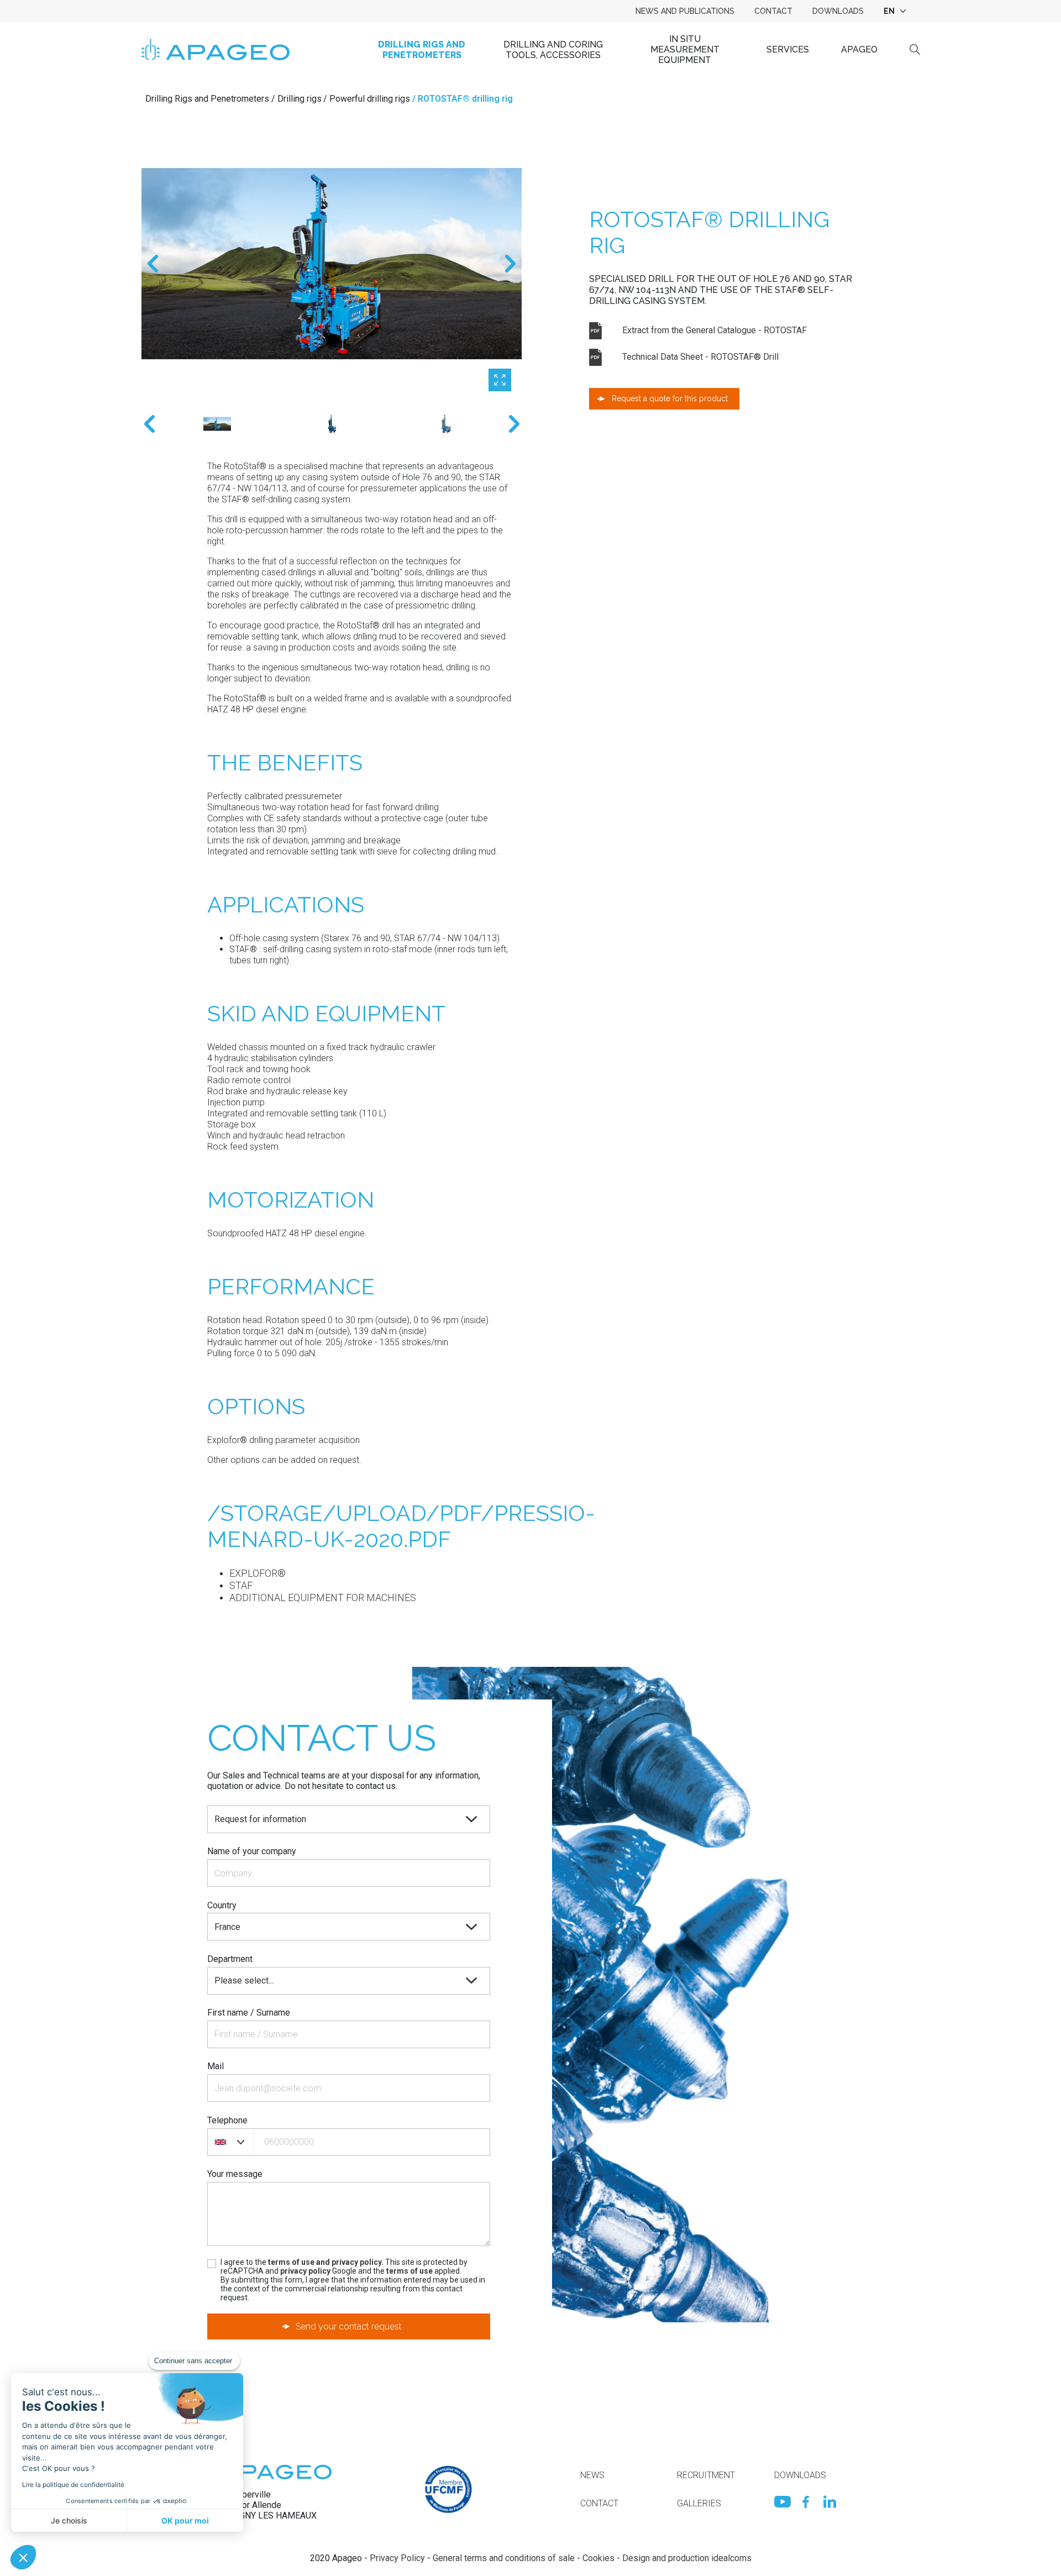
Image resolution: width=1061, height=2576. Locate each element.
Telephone (227, 2120)
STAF (241, 1585)
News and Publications (685, 11)
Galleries (699, 2503)
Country (222, 1905)
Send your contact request (349, 2326)
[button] (23, 2557)
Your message (235, 2174)
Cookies (598, 2558)
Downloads (838, 11)
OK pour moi (185, 2520)
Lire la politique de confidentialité (73, 2485)
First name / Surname (249, 2013)
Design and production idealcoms (687, 2558)
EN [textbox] (889, 11)
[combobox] (894, 11)
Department (230, 1959)
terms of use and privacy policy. (326, 2262)
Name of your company (252, 1851)
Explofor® (258, 1573)
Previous (153, 264)
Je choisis (69, 2520)
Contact (773, 11)
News (592, 2475)
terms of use (409, 2271)
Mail (216, 2066)
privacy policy (305, 2271)
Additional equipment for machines (323, 1597)
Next (510, 264)
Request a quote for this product (670, 398)
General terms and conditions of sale (504, 2558)
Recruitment (706, 2475)
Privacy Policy (397, 2558)
